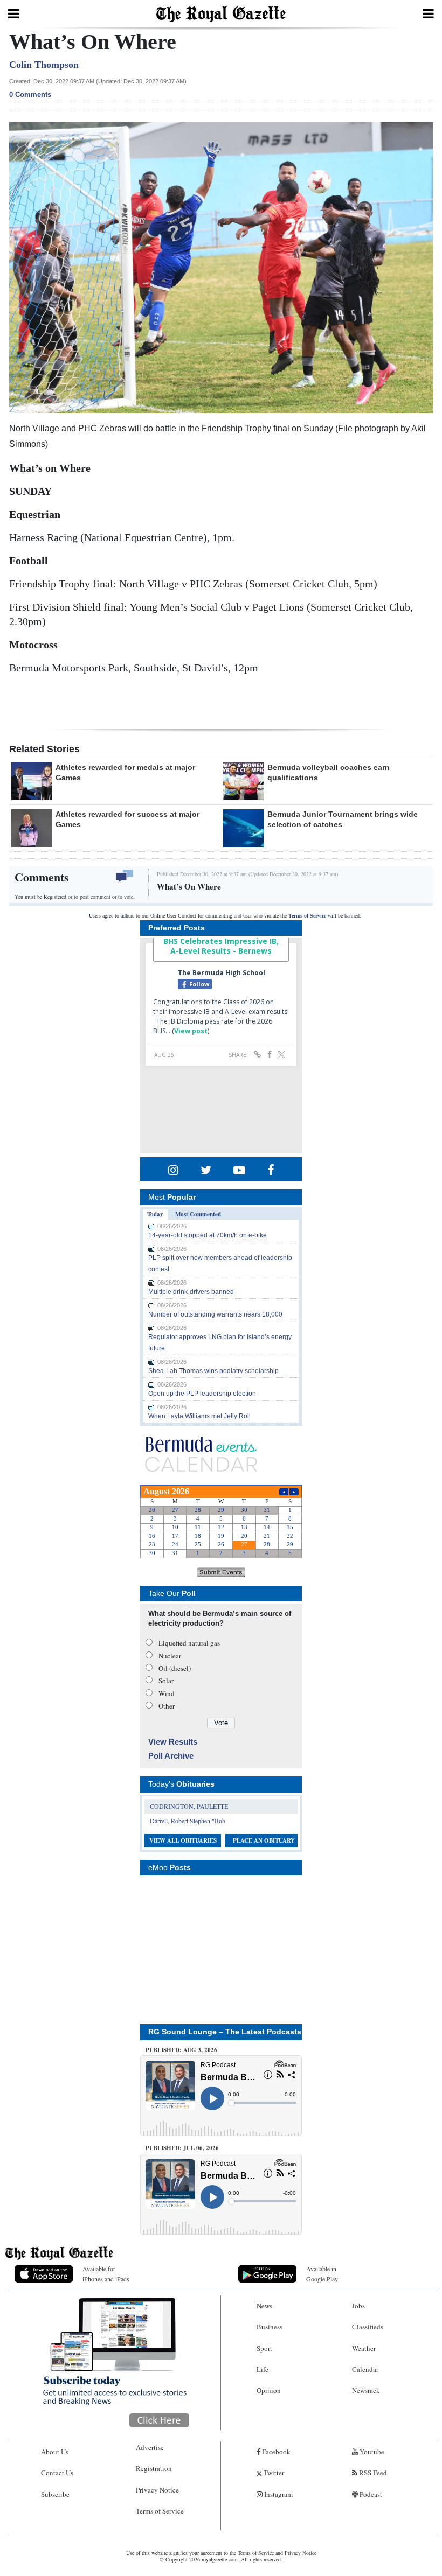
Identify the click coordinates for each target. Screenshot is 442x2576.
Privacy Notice (157, 2490)
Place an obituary (264, 1840)
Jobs (358, 2306)
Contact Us (57, 2473)
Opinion (269, 2390)
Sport (264, 2348)
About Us (55, 2452)
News (264, 2306)
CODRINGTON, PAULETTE (189, 1806)
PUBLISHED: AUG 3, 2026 (181, 2050)
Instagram (278, 2494)
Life (263, 2369)
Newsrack (366, 2390)
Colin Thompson (44, 65)
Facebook (275, 2452)
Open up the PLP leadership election (202, 1394)
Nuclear (170, 1656)
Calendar (365, 2369)
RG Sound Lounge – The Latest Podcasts (225, 2032)
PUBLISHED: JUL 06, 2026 (182, 2148)
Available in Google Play (322, 2274)
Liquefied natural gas (189, 1643)
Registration (154, 2468)
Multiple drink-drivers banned (191, 1292)
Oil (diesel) (175, 1668)
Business (270, 2327)
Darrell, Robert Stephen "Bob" (189, 1821)
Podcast (370, 2494)
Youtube (371, 2452)
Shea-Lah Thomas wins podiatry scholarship (213, 1371)
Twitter (273, 2473)
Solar (166, 1681)
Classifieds (368, 2327)
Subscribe (55, 2494)
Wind (167, 1693)
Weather (364, 2348)
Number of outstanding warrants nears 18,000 (215, 1314)
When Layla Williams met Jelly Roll (199, 1416)
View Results (173, 1742)
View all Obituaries (183, 1840)
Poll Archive (171, 1756)
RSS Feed (372, 2473)
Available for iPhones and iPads (106, 2274)
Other (167, 1706)
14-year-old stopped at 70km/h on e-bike (208, 1235)
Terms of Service (307, 916)
